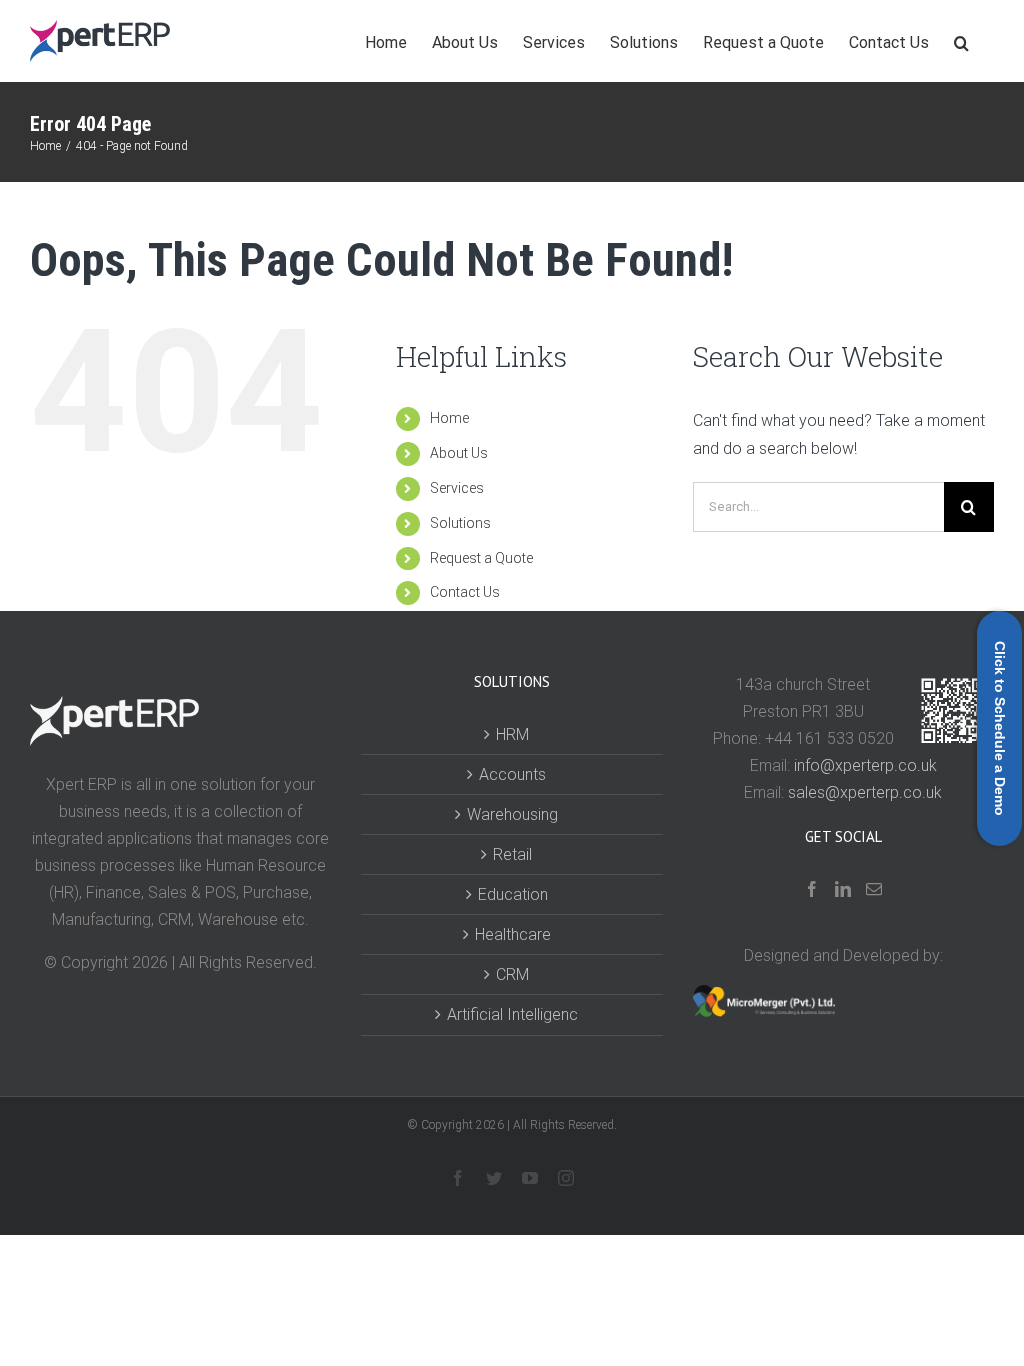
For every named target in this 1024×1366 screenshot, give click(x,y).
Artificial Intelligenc (512, 1014)
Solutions (460, 523)
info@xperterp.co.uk (865, 765)
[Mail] (874, 889)
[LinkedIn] (843, 889)
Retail (512, 854)
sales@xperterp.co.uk (865, 792)
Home (449, 418)
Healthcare (513, 934)
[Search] (961, 40)
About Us (459, 453)
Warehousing (512, 814)
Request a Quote (481, 558)
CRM (512, 974)
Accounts (512, 774)
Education (513, 894)
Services (457, 488)
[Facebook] (812, 889)
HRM (512, 734)
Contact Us (465, 592)
